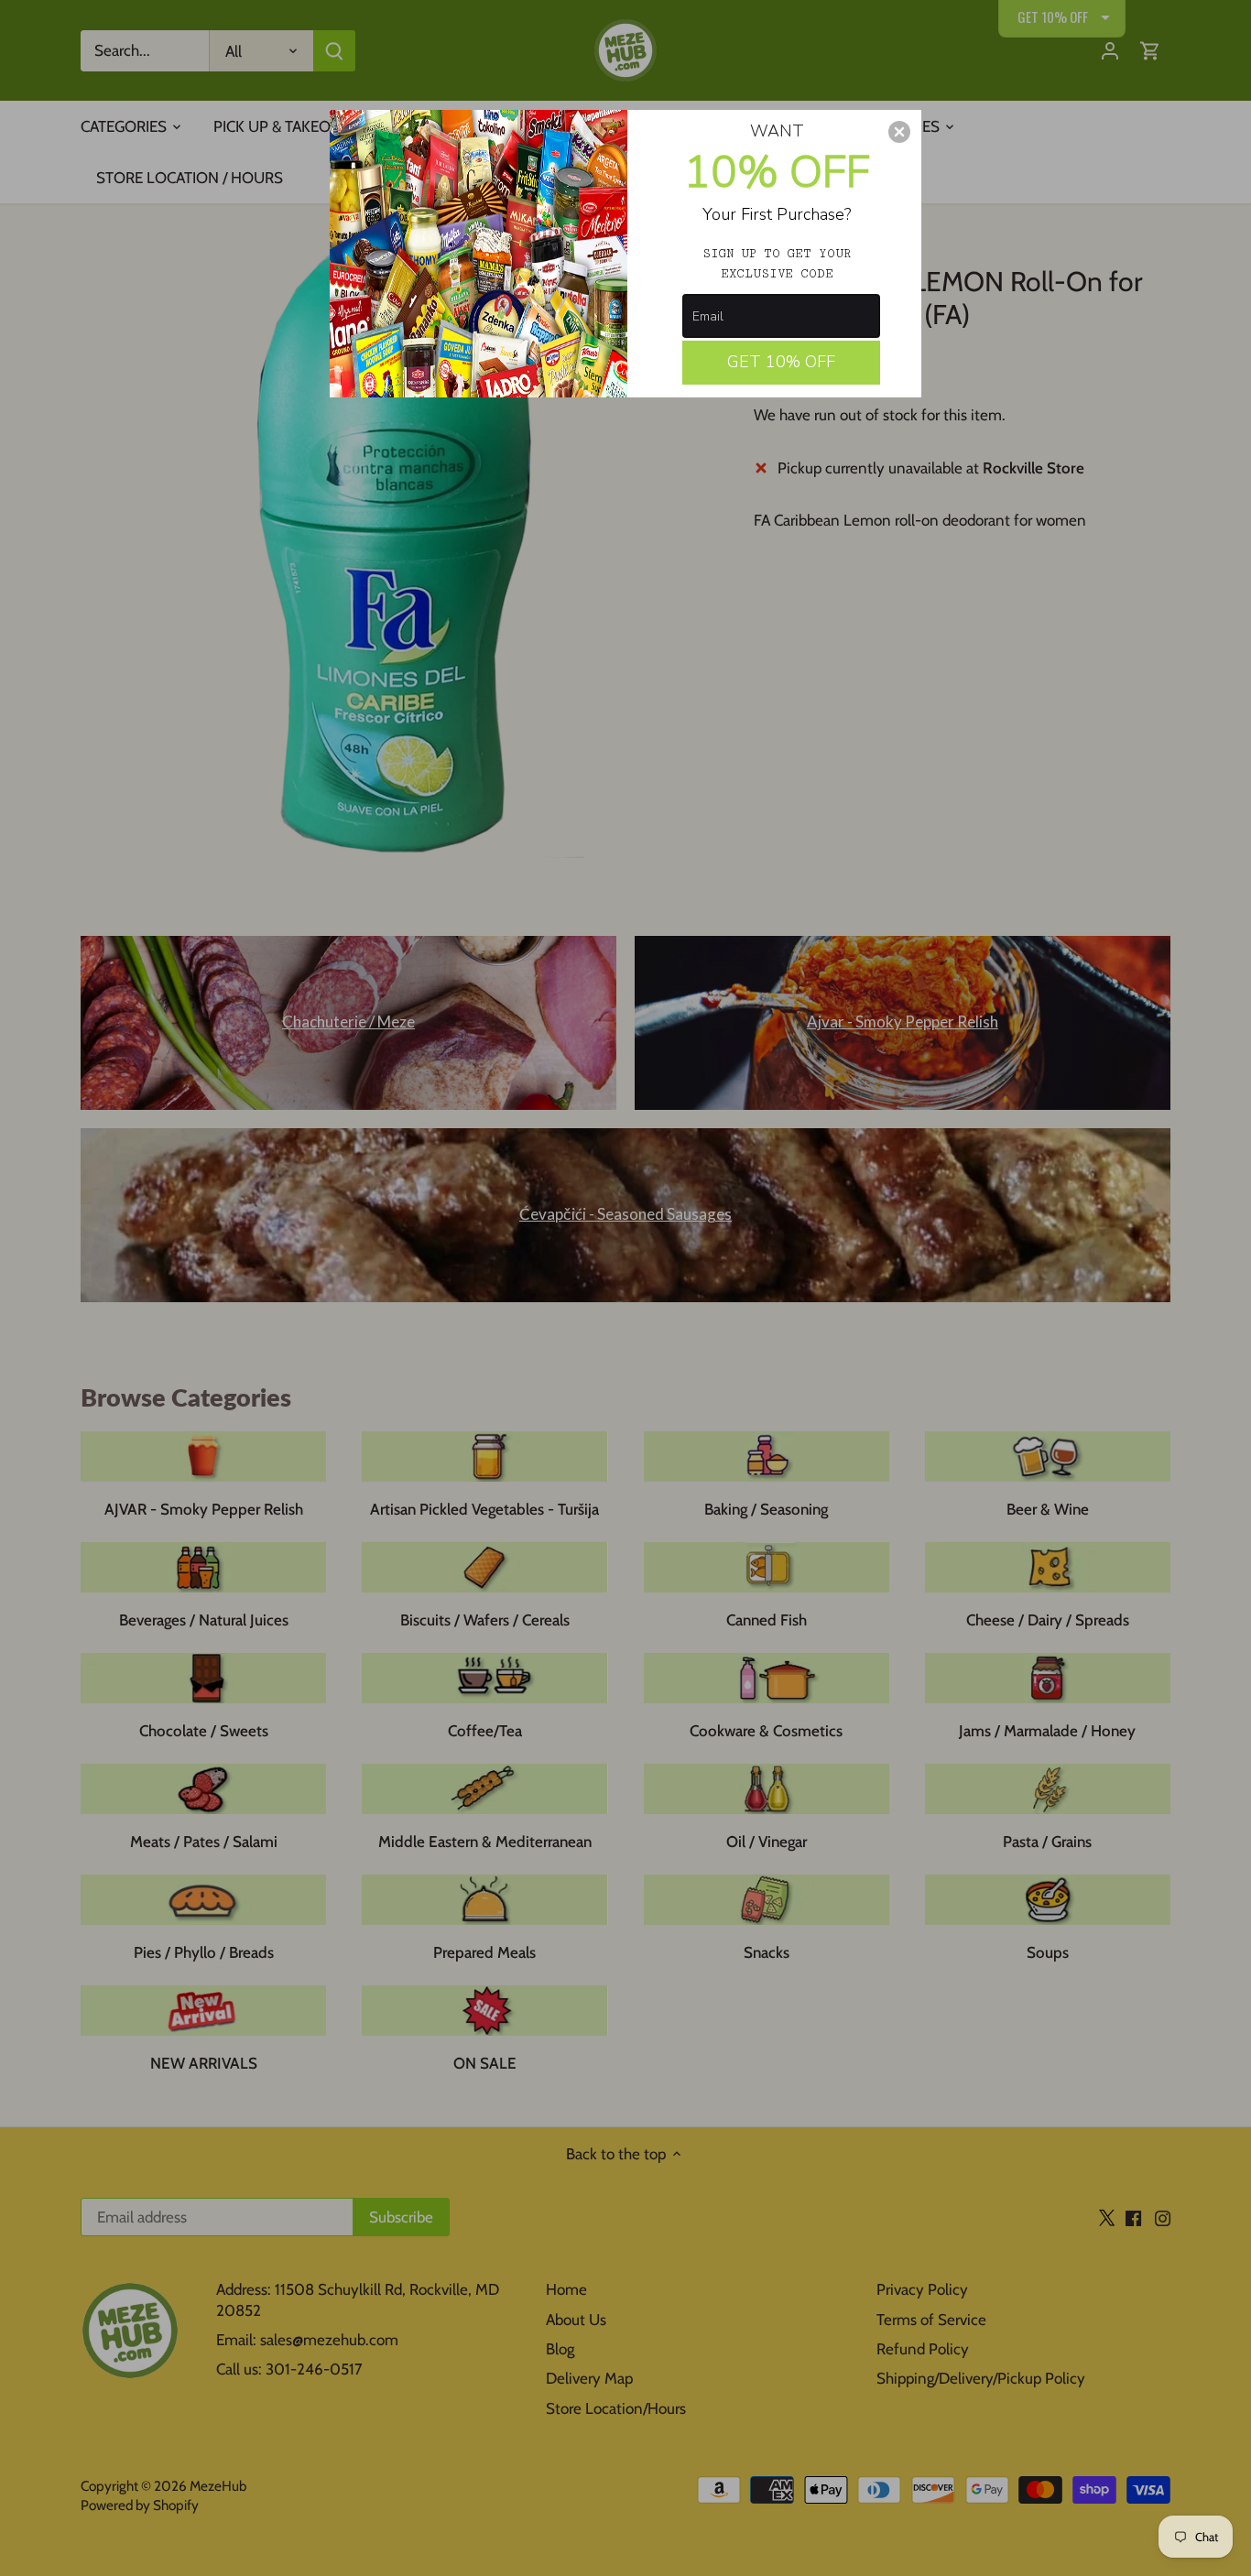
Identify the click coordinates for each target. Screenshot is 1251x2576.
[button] (899, 132)
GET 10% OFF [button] (781, 362)
